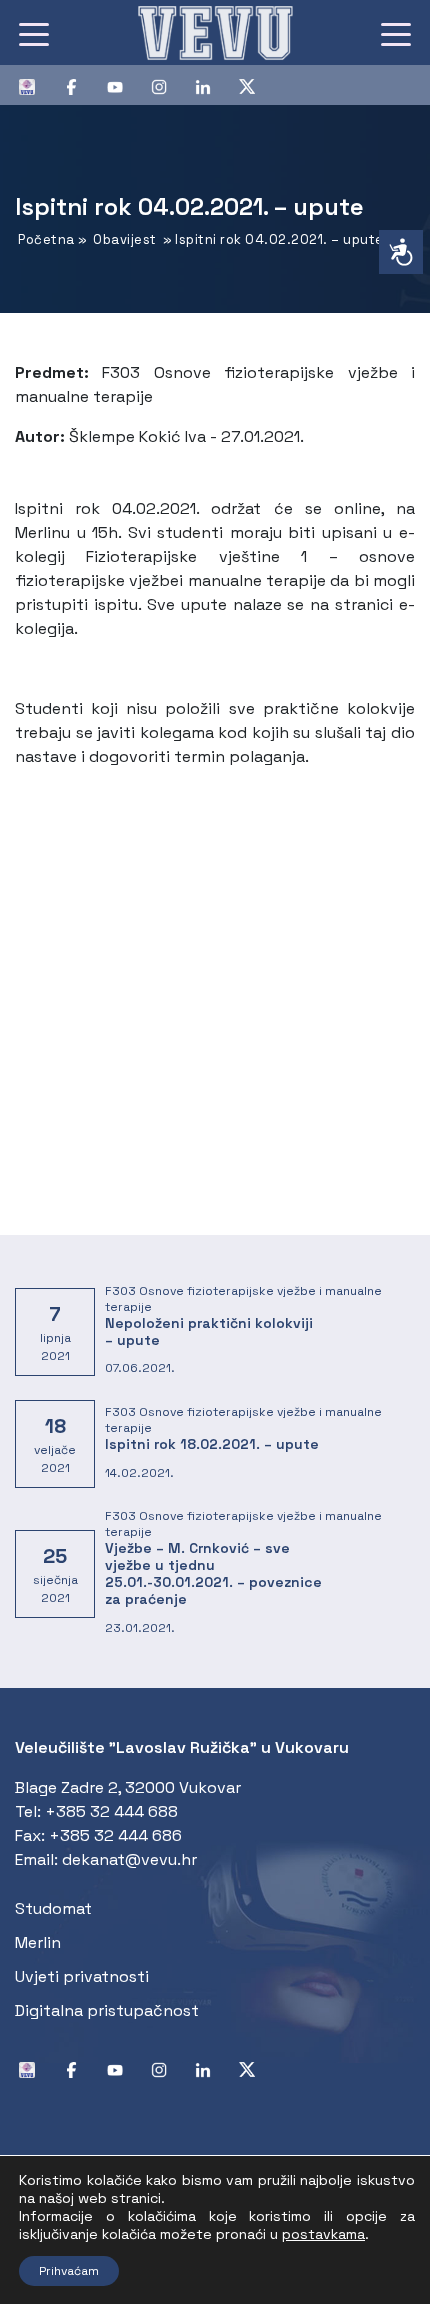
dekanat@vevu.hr (129, 1859)
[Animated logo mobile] (215, 32)
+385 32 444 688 (111, 1811)
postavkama (323, 2234)
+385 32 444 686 (115, 1835)
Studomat (53, 1908)
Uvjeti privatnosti (82, 1976)
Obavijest (125, 239)
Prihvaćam (69, 2271)
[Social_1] (35, 85)
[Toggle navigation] (34, 33)
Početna (46, 239)
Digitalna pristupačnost (107, 2010)
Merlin (38, 1942)
